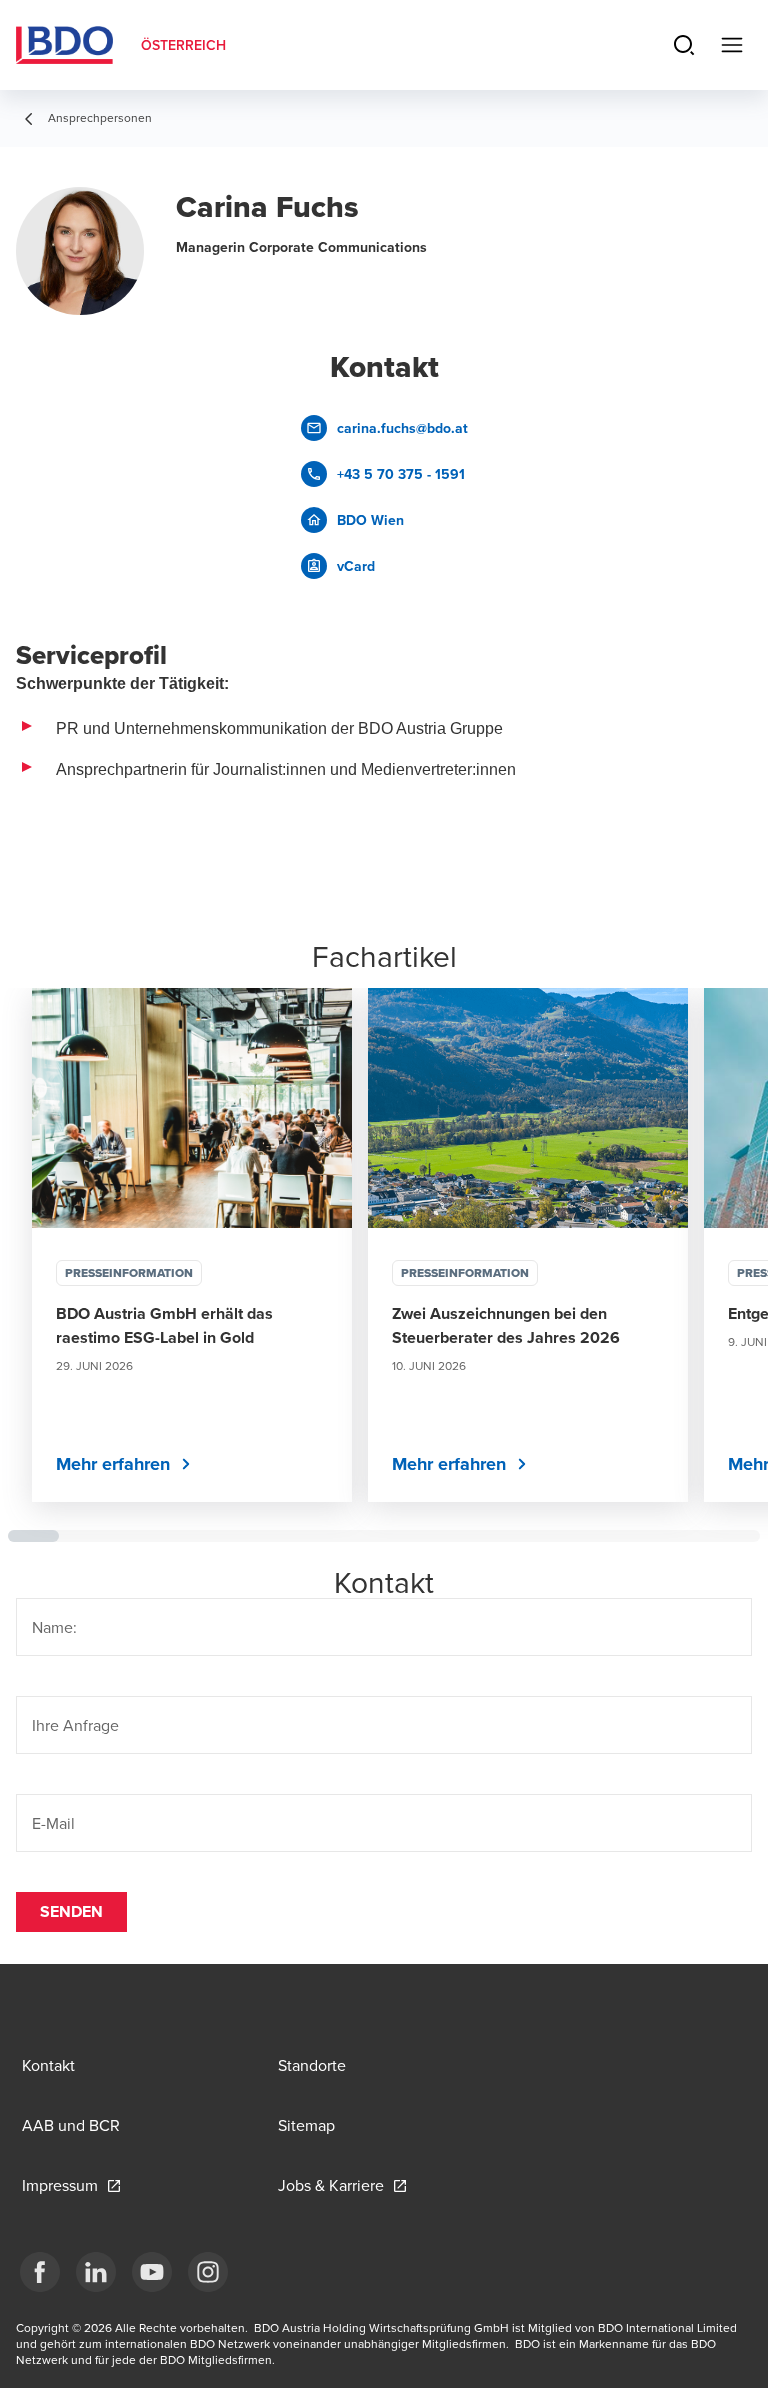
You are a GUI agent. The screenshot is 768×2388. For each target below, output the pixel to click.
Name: (54, 1627)
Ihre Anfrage (75, 1725)
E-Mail (53, 1823)
